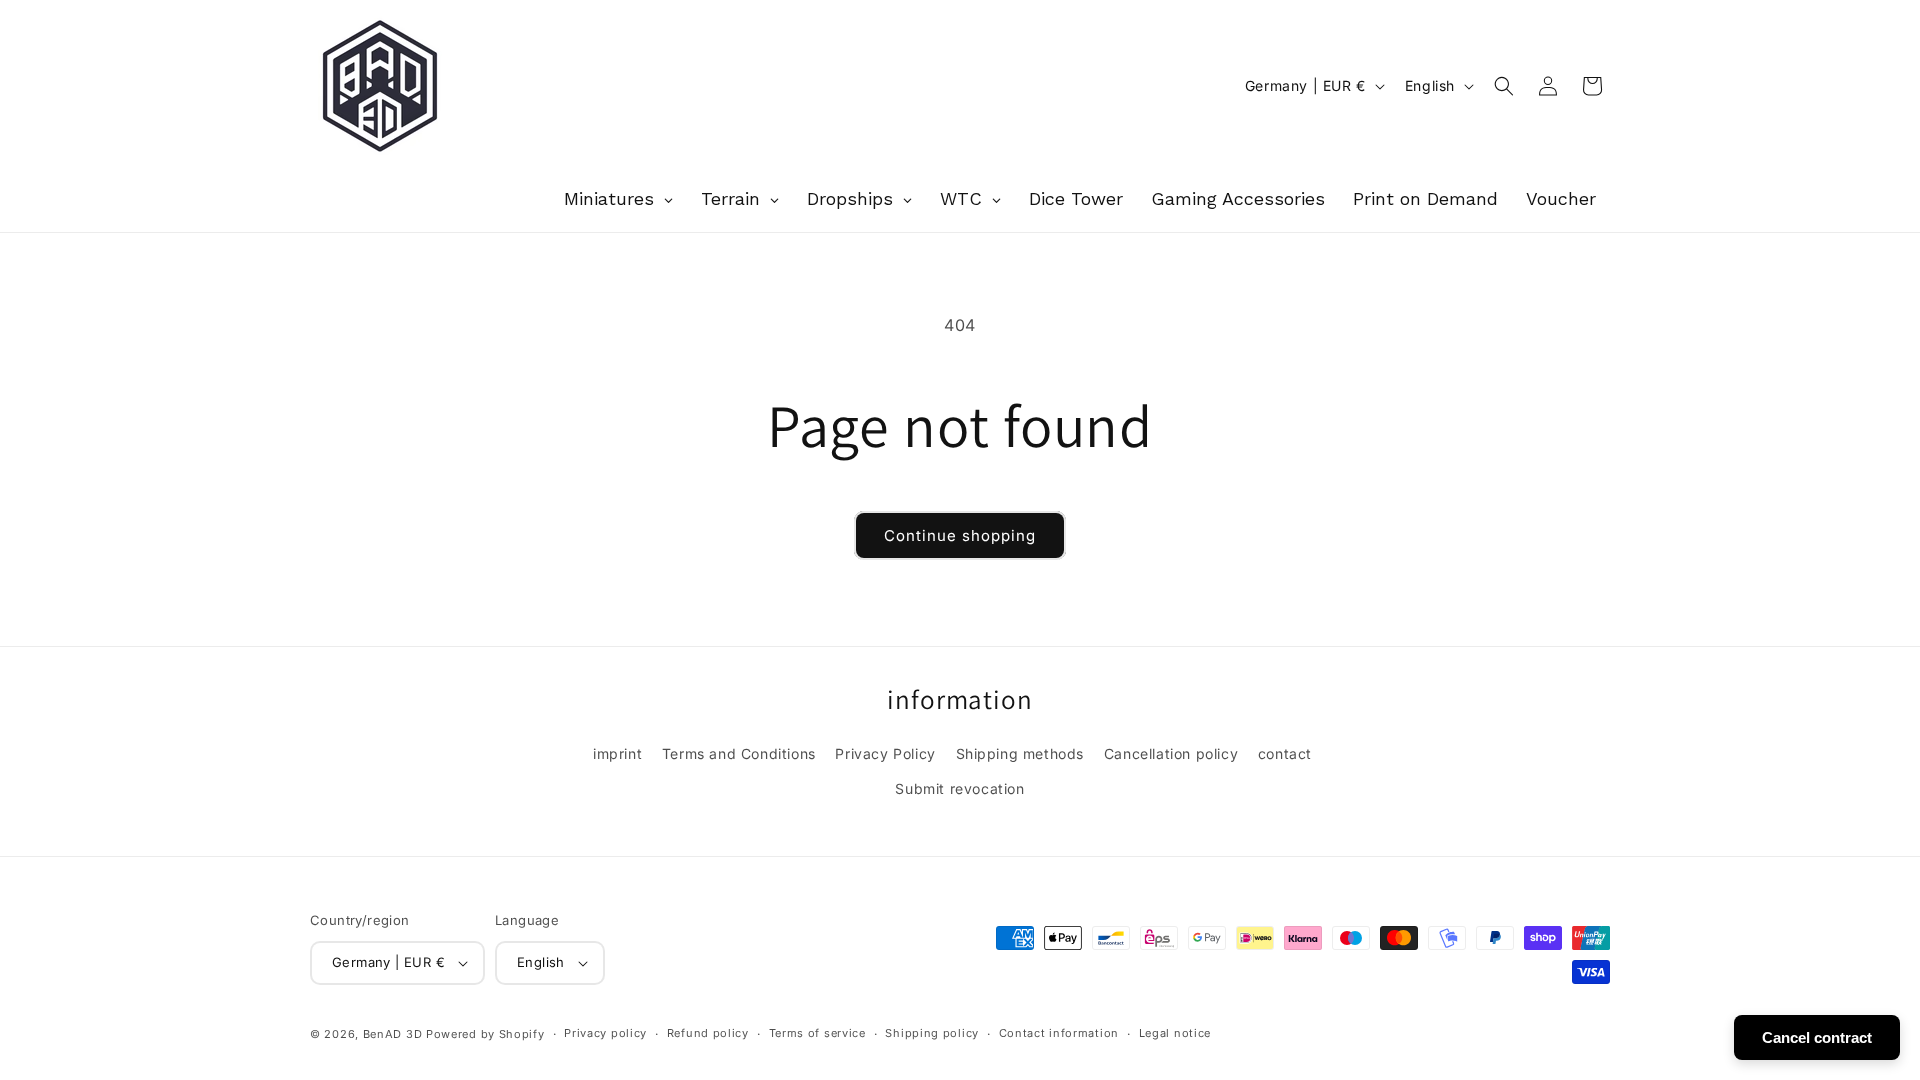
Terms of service (817, 1033)
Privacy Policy (885, 753)
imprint (617, 753)
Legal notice (1175, 1033)
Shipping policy (932, 1033)
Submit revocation (959, 788)
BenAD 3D (393, 1034)
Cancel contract (1817, 1037)
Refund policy (708, 1033)
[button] (1504, 86)
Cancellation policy (1171, 753)
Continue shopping (960, 535)
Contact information (1059, 1033)
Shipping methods (1020, 753)
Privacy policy (605, 1033)
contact (1285, 753)
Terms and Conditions (739, 753)
